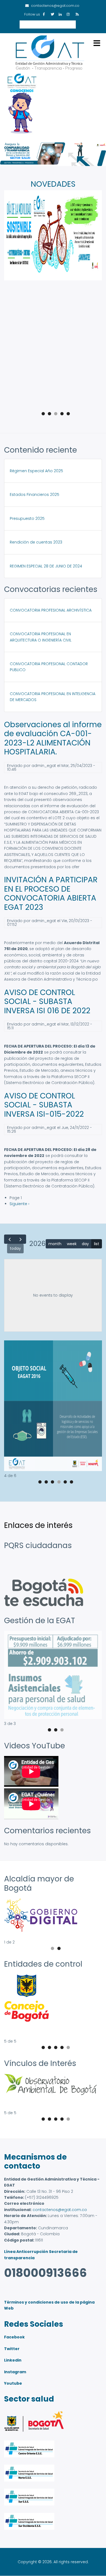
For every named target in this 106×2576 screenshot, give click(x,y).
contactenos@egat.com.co (60, 2210)
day (85, 1244)
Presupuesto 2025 (27, 518)
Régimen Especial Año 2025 (36, 471)
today (15, 1248)
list (97, 1244)
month (55, 1244)
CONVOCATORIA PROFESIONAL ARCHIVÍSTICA (51, 610)
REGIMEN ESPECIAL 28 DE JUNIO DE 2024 (46, 566)
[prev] (10, 1239)
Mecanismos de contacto (35, 2162)
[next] (21, 1239)
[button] (53, 1470)
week (72, 1244)
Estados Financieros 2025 (35, 495)
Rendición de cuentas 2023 (36, 542)
